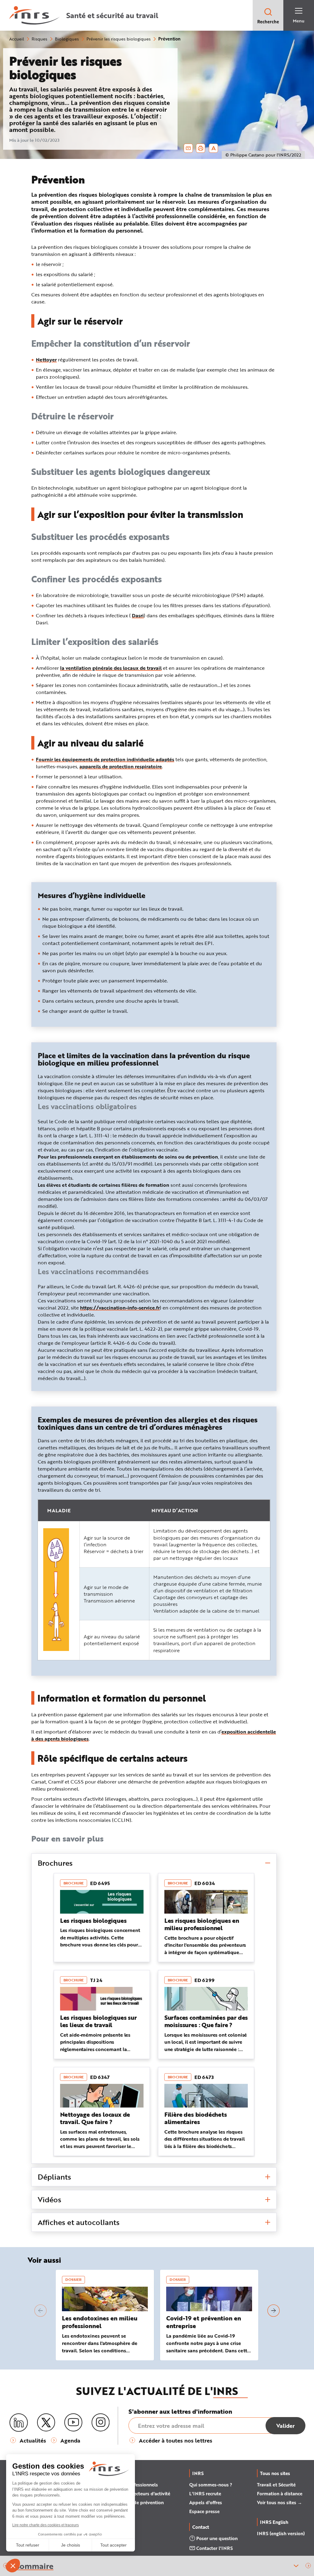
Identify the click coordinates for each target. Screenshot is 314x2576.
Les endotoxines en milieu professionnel (100, 2322)
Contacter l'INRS (214, 2548)
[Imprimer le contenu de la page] (201, 148)
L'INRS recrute (205, 2493)
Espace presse (204, 2511)
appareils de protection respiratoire (121, 766)
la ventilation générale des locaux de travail (111, 668)
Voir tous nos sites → (280, 2502)
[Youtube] (73, 2423)
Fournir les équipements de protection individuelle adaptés (105, 759)
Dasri (138, 615)
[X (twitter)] (46, 2423)
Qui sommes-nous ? (211, 2485)
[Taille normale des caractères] (214, 148)
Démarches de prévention (136, 2502)
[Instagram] (101, 2423)
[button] (308, 2566)
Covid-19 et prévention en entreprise (204, 2322)
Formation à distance (280, 2493)
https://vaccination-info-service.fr (120, 1307)
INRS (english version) (281, 2533)
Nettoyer (46, 359)
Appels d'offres (206, 2502)
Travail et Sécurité (276, 2485)
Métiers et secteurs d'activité (139, 2493)
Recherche (268, 22)
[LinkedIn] (19, 2423)
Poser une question (217, 2538)
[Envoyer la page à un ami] (188, 148)
